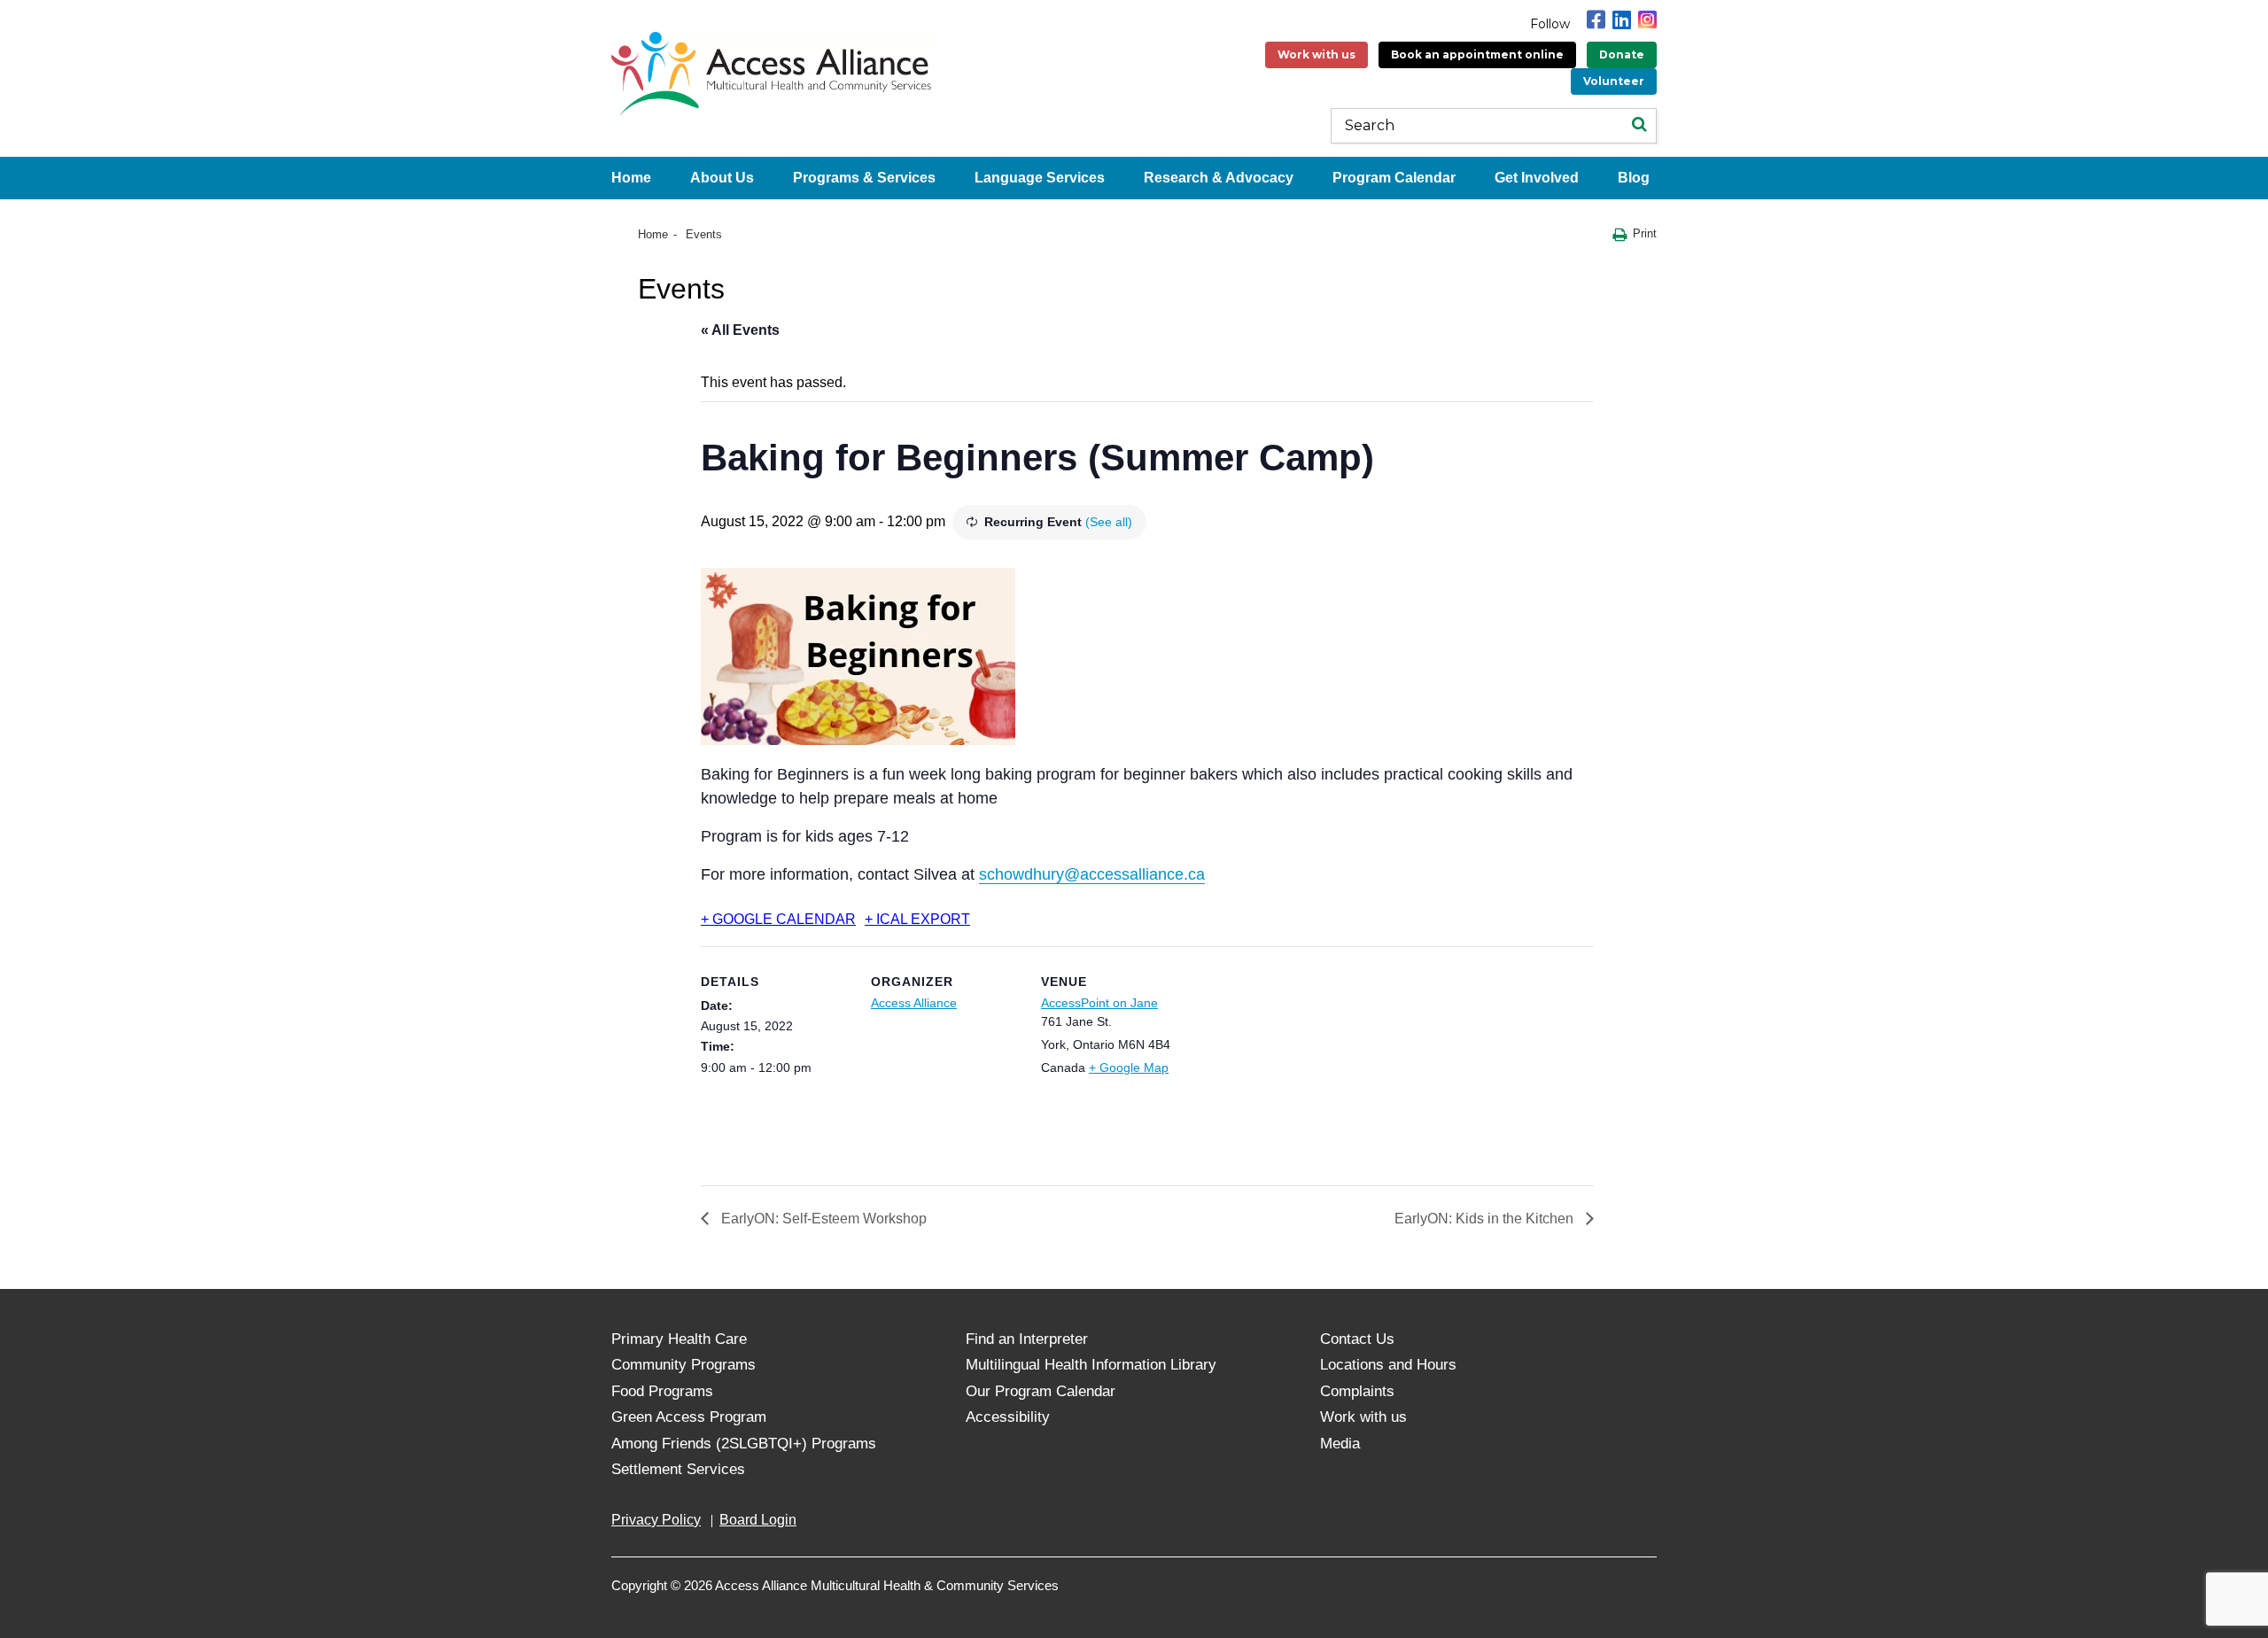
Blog (1634, 178)
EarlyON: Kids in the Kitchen (1486, 1219)
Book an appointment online (1477, 54)
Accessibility (1008, 1417)
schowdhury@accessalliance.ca (1092, 874)
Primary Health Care (679, 1339)
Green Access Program (689, 1417)
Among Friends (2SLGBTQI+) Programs (744, 1444)
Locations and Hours (1388, 1365)
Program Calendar (1394, 178)
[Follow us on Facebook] (1596, 20)
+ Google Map (1129, 1067)
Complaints (1357, 1391)
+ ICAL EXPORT (917, 919)
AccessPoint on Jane (1099, 1003)
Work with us (1317, 54)
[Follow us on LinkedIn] (1622, 20)
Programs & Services (864, 178)
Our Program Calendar (1041, 1391)
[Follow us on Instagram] (1647, 20)
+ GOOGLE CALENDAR (778, 919)
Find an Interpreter (1027, 1339)
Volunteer (1614, 81)
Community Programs (684, 1365)
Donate (1622, 54)
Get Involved (1537, 178)
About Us (722, 178)
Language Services (1040, 178)
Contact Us (1357, 1339)
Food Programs (662, 1391)
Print (1645, 233)
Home (631, 178)
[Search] (1639, 126)
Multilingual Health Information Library (1091, 1365)
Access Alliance (914, 1003)
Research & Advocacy (1219, 178)
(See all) (1109, 522)
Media (1340, 1444)
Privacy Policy (656, 1520)
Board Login (758, 1520)
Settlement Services (678, 1469)
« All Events (740, 330)
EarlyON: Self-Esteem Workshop (822, 1219)
